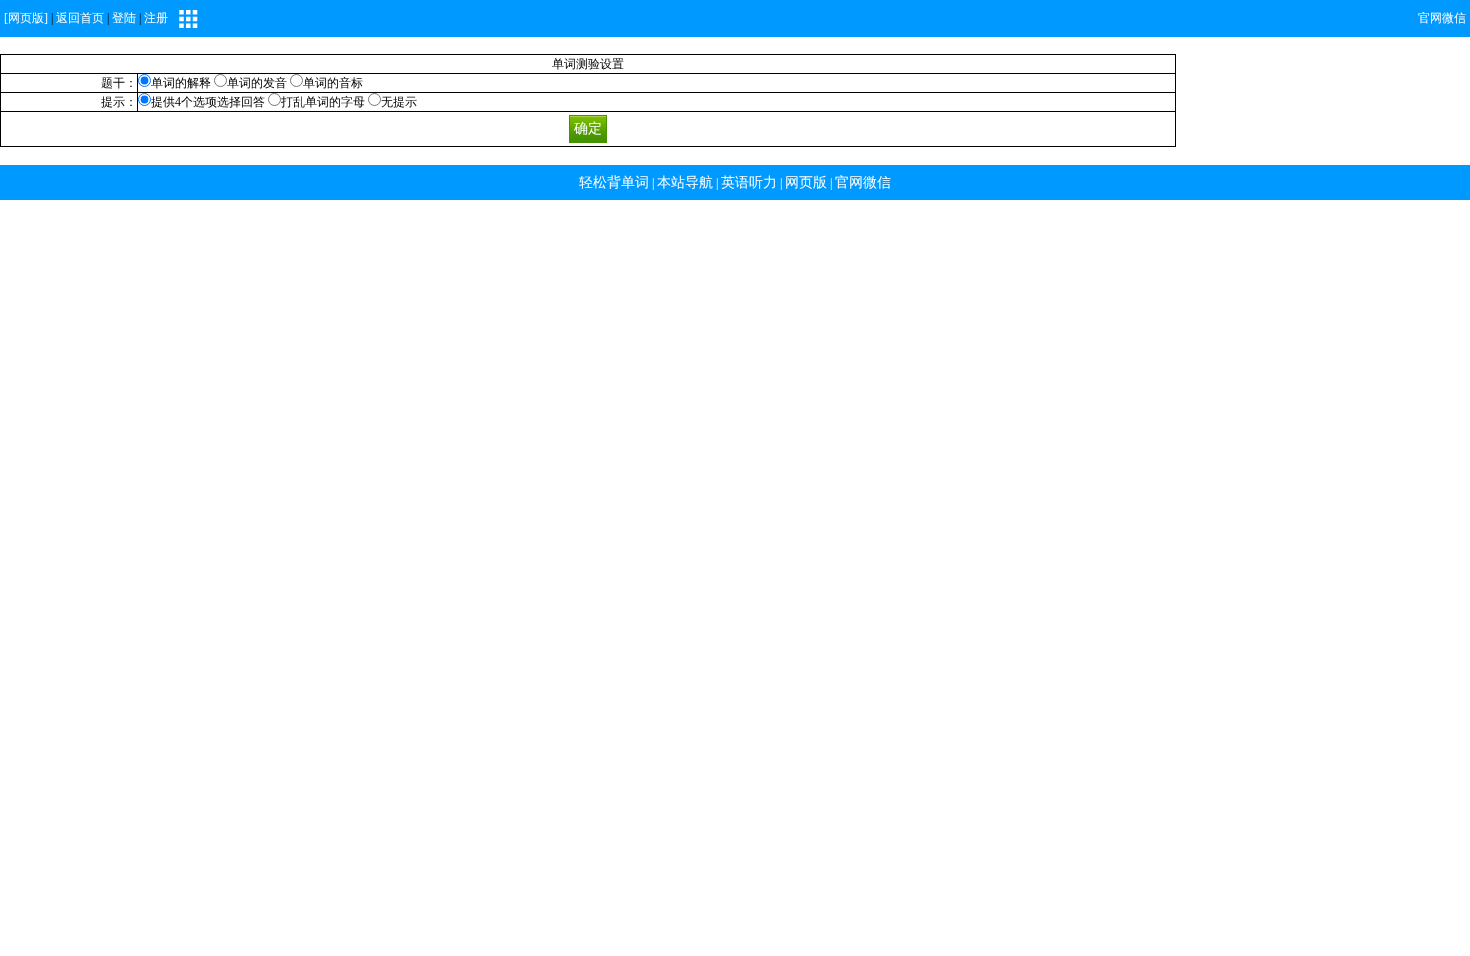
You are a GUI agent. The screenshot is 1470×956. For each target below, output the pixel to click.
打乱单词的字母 (323, 102)
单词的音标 (333, 83)
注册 (156, 18)
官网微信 (1442, 18)
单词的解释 (181, 83)
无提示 (399, 102)
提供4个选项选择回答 (209, 102)
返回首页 (80, 18)
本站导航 (685, 182)
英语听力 (749, 182)
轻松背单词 (614, 182)
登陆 (124, 18)
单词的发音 (257, 83)
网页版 (806, 182)
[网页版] (26, 18)
